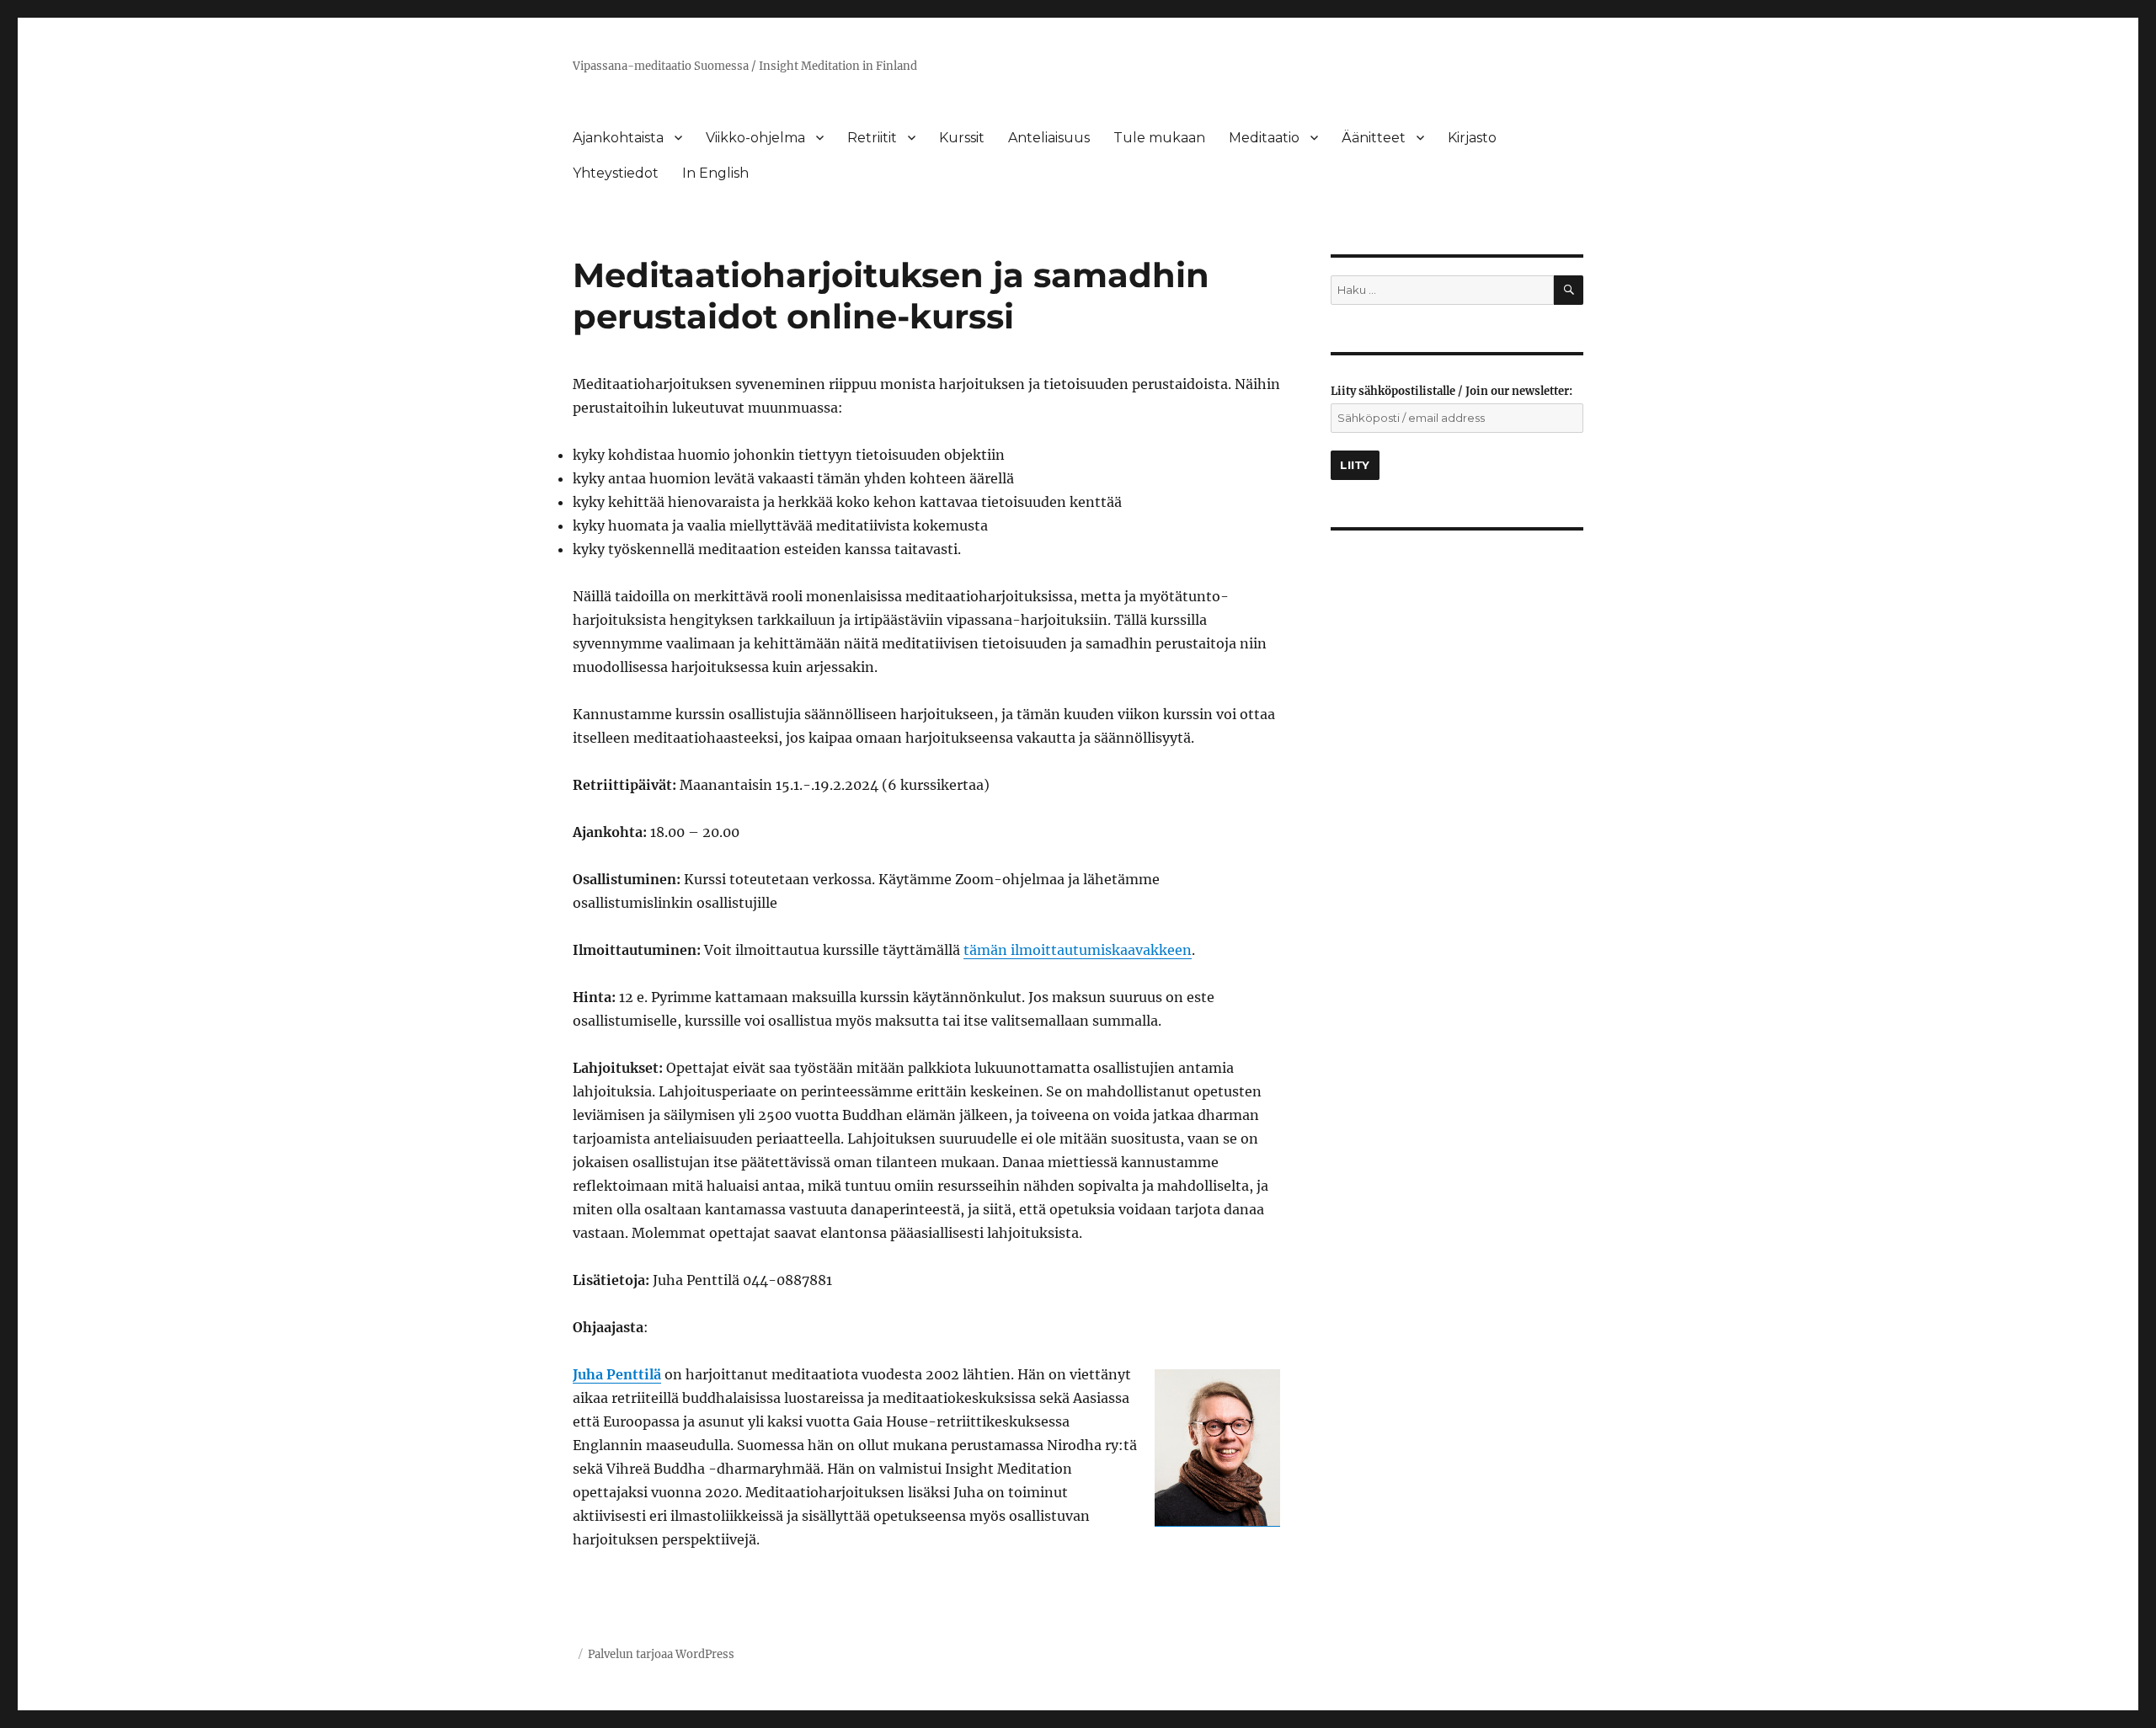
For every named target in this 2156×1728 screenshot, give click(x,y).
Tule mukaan (1159, 138)
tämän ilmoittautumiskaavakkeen (1078, 950)
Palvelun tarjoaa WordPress (661, 1654)
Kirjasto (1472, 138)
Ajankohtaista (618, 138)
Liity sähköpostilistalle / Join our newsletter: (1452, 391)
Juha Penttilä (617, 1374)
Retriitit (872, 138)
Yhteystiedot (616, 173)
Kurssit (962, 138)
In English (715, 173)
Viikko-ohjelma (755, 138)
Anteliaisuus (1049, 138)
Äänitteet (1374, 138)
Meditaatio (1264, 138)
